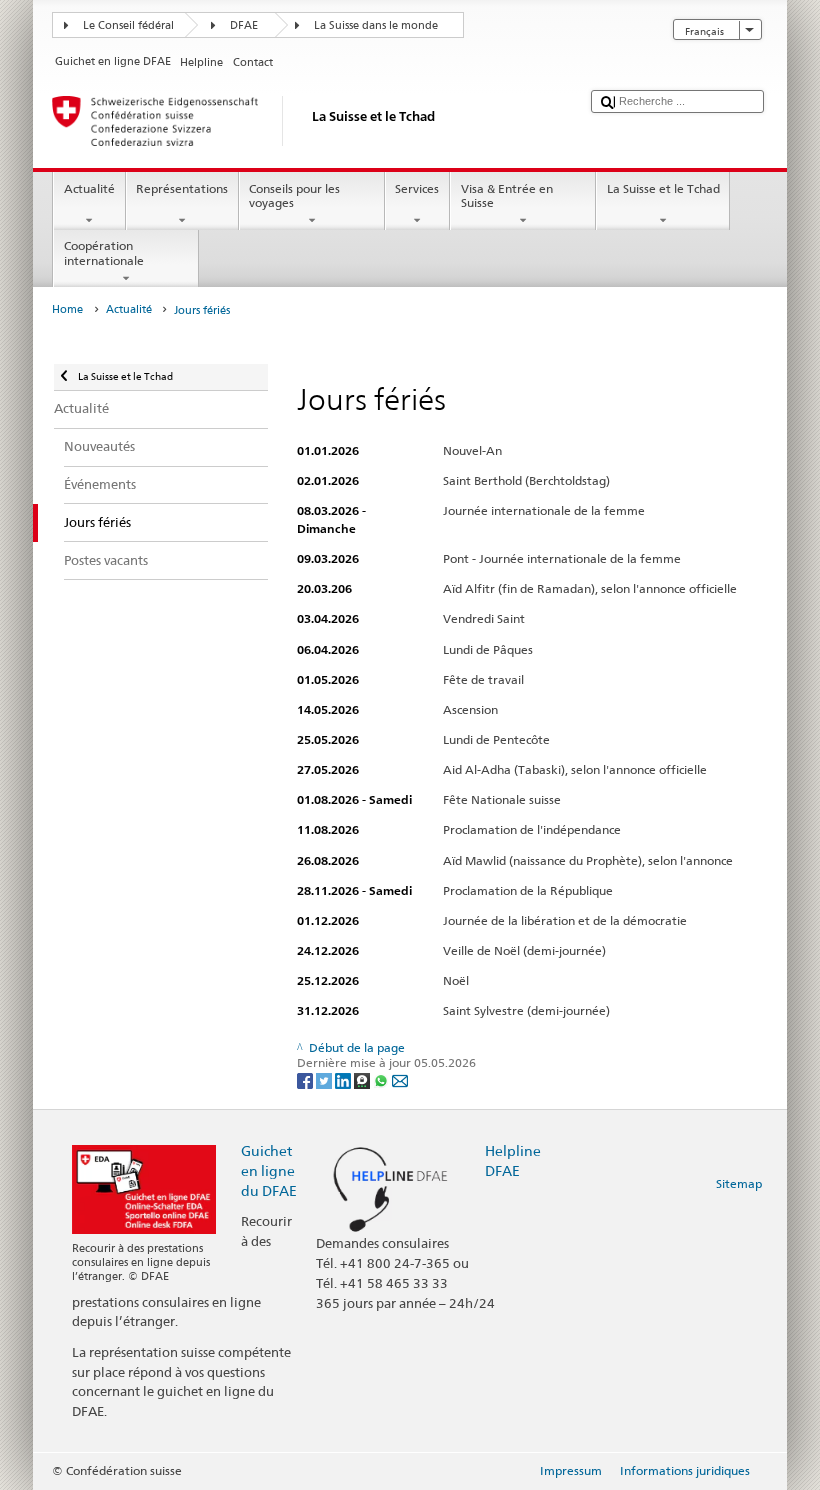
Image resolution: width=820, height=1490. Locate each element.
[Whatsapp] (382, 1079)
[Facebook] (306, 1079)
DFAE (244, 25)
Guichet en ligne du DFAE (269, 1170)
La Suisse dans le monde (376, 25)
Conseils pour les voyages (294, 195)
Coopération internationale (104, 252)
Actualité (89, 188)
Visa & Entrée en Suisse (507, 195)
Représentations (182, 188)
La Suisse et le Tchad (663, 188)
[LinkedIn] (344, 1079)
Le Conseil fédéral (128, 25)
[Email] (400, 1079)
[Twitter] (325, 1079)
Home (67, 309)
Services (417, 188)
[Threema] (363, 1079)
